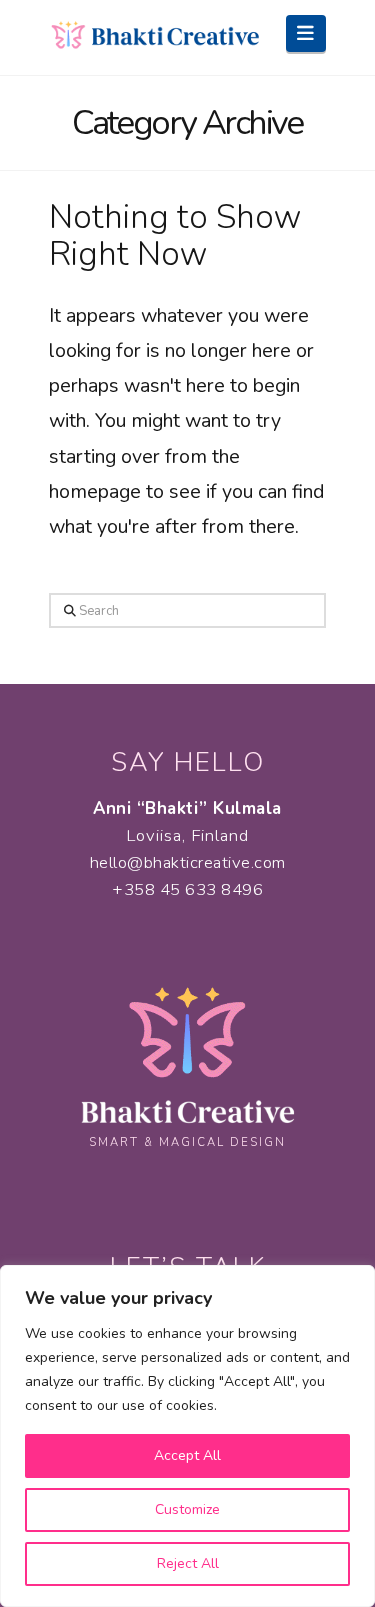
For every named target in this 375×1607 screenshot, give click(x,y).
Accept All (187, 1455)
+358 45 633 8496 (187, 889)
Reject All (188, 1563)
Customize (187, 1509)
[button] (306, 33)
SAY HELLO (188, 762)
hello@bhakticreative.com (188, 862)
